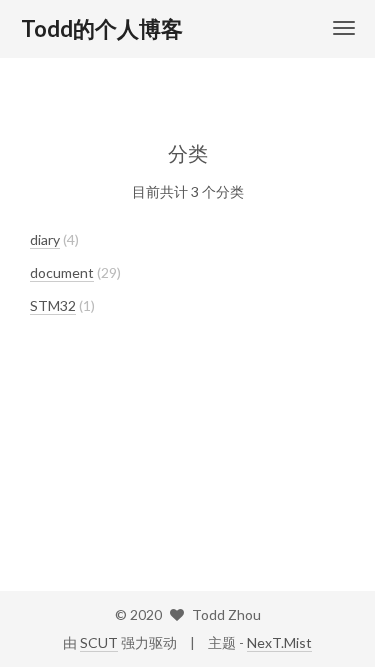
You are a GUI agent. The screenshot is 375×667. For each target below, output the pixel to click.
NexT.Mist (279, 642)
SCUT (99, 642)
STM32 (53, 305)
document (62, 272)
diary (45, 239)
